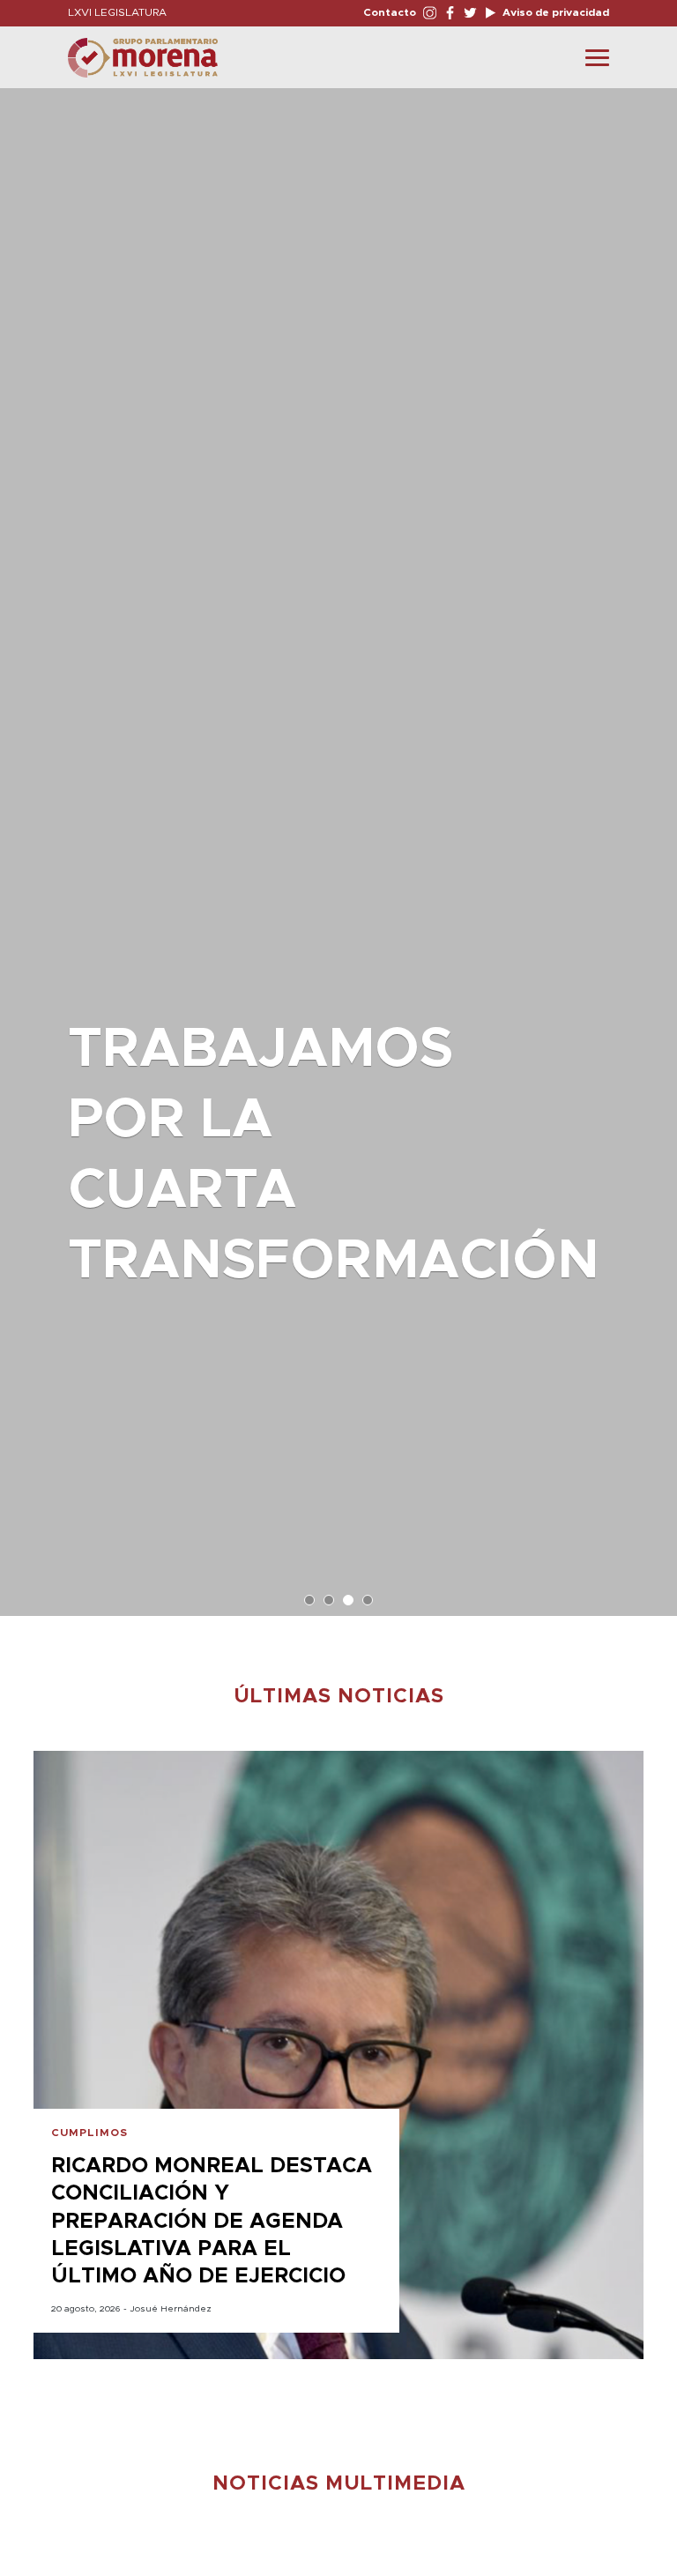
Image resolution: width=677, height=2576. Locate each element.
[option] (338, 843)
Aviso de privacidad (554, 12)
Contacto (390, 12)
